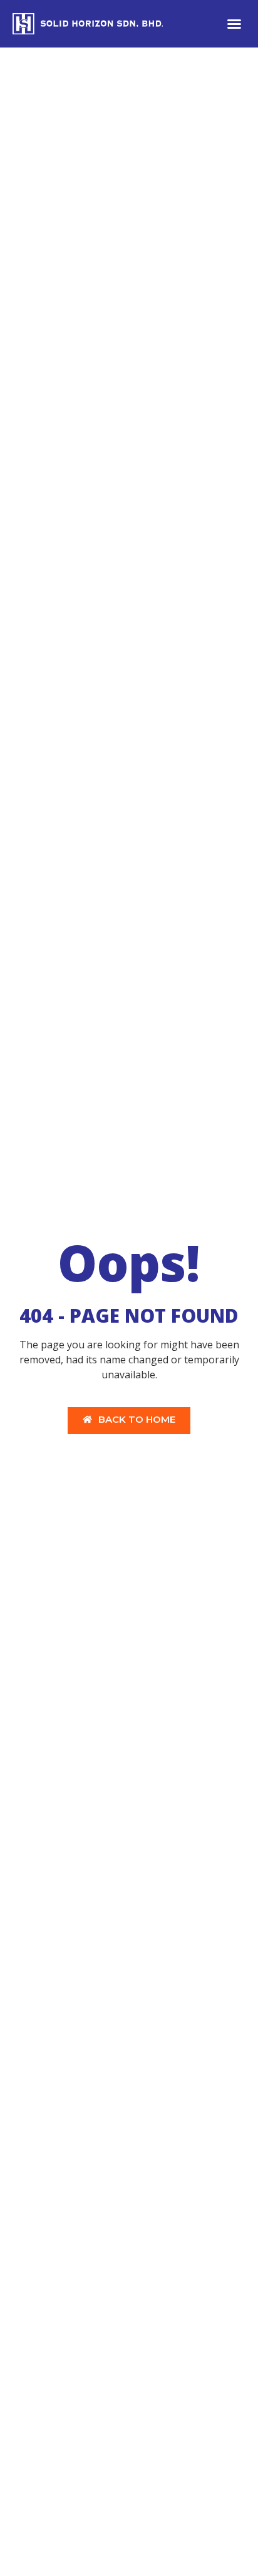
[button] (234, 24)
